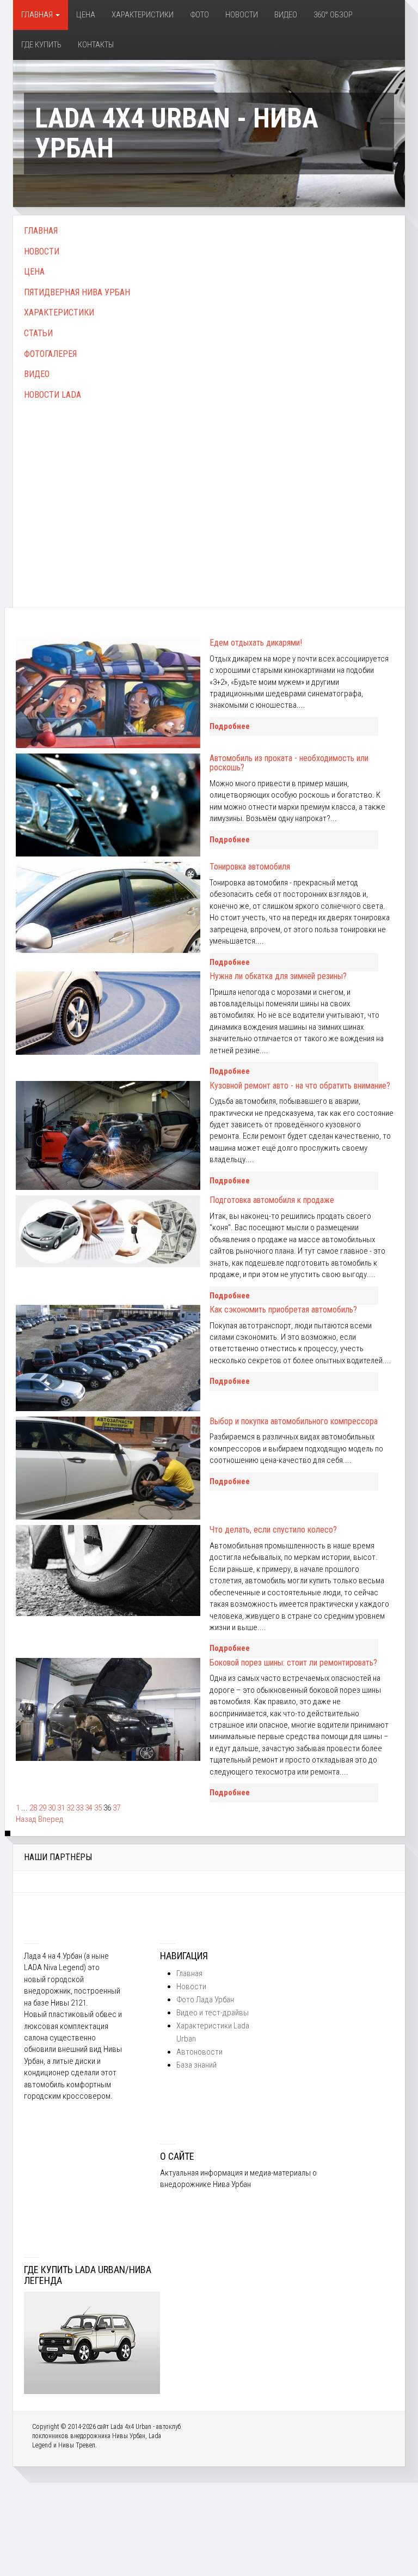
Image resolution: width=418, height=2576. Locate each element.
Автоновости (199, 2052)
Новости (242, 15)
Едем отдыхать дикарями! (256, 643)
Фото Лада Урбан (205, 2000)
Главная (38, 15)
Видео (286, 15)
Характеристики (143, 15)
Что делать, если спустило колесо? (273, 1530)
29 (42, 1808)
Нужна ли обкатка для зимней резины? (278, 976)
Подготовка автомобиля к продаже (272, 1200)
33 (79, 1808)
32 (70, 1808)
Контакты (96, 45)
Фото (199, 15)
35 (98, 1808)
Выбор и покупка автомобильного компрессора (294, 1421)
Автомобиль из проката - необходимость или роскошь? (289, 763)
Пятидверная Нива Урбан (77, 292)
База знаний (196, 2065)
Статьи (38, 333)
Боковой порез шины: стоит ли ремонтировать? (293, 1663)
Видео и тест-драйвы (213, 2013)
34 (89, 1808)
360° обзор (333, 15)
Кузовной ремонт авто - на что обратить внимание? (300, 1086)
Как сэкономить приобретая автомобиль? (283, 1310)
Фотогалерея (50, 354)
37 (116, 1808)
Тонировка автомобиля (250, 867)
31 (61, 1808)
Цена (86, 15)
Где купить (41, 45)
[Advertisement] (209, 492)
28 (33, 1808)
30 (52, 1808)
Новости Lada (53, 395)
